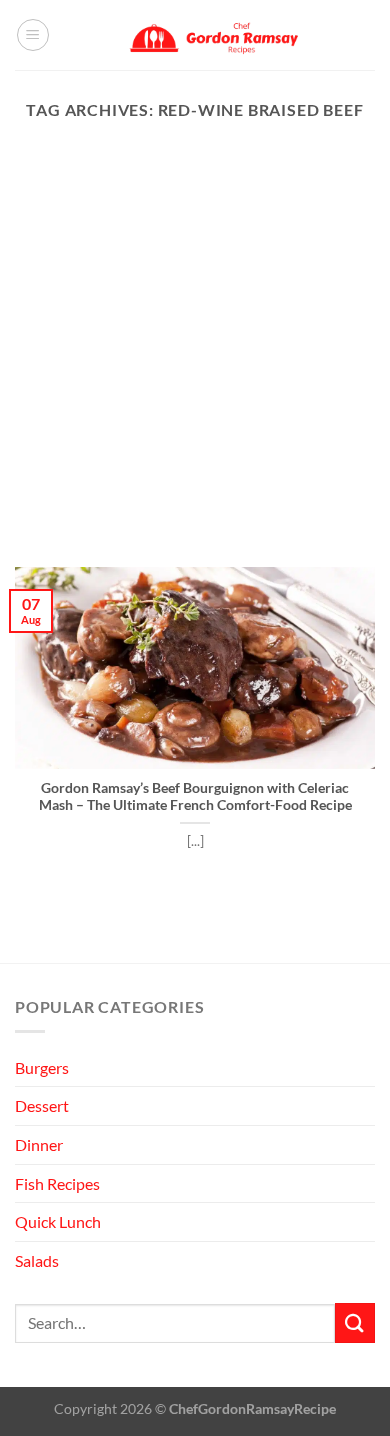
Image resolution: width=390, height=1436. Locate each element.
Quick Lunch (58, 1221)
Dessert (42, 1105)
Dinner (39, 1144)
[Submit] (355, 1322)
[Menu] (33, 35)
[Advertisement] (195, 362)
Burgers (42, 1067)
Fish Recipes (57, 1183)
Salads (37, 1260)
